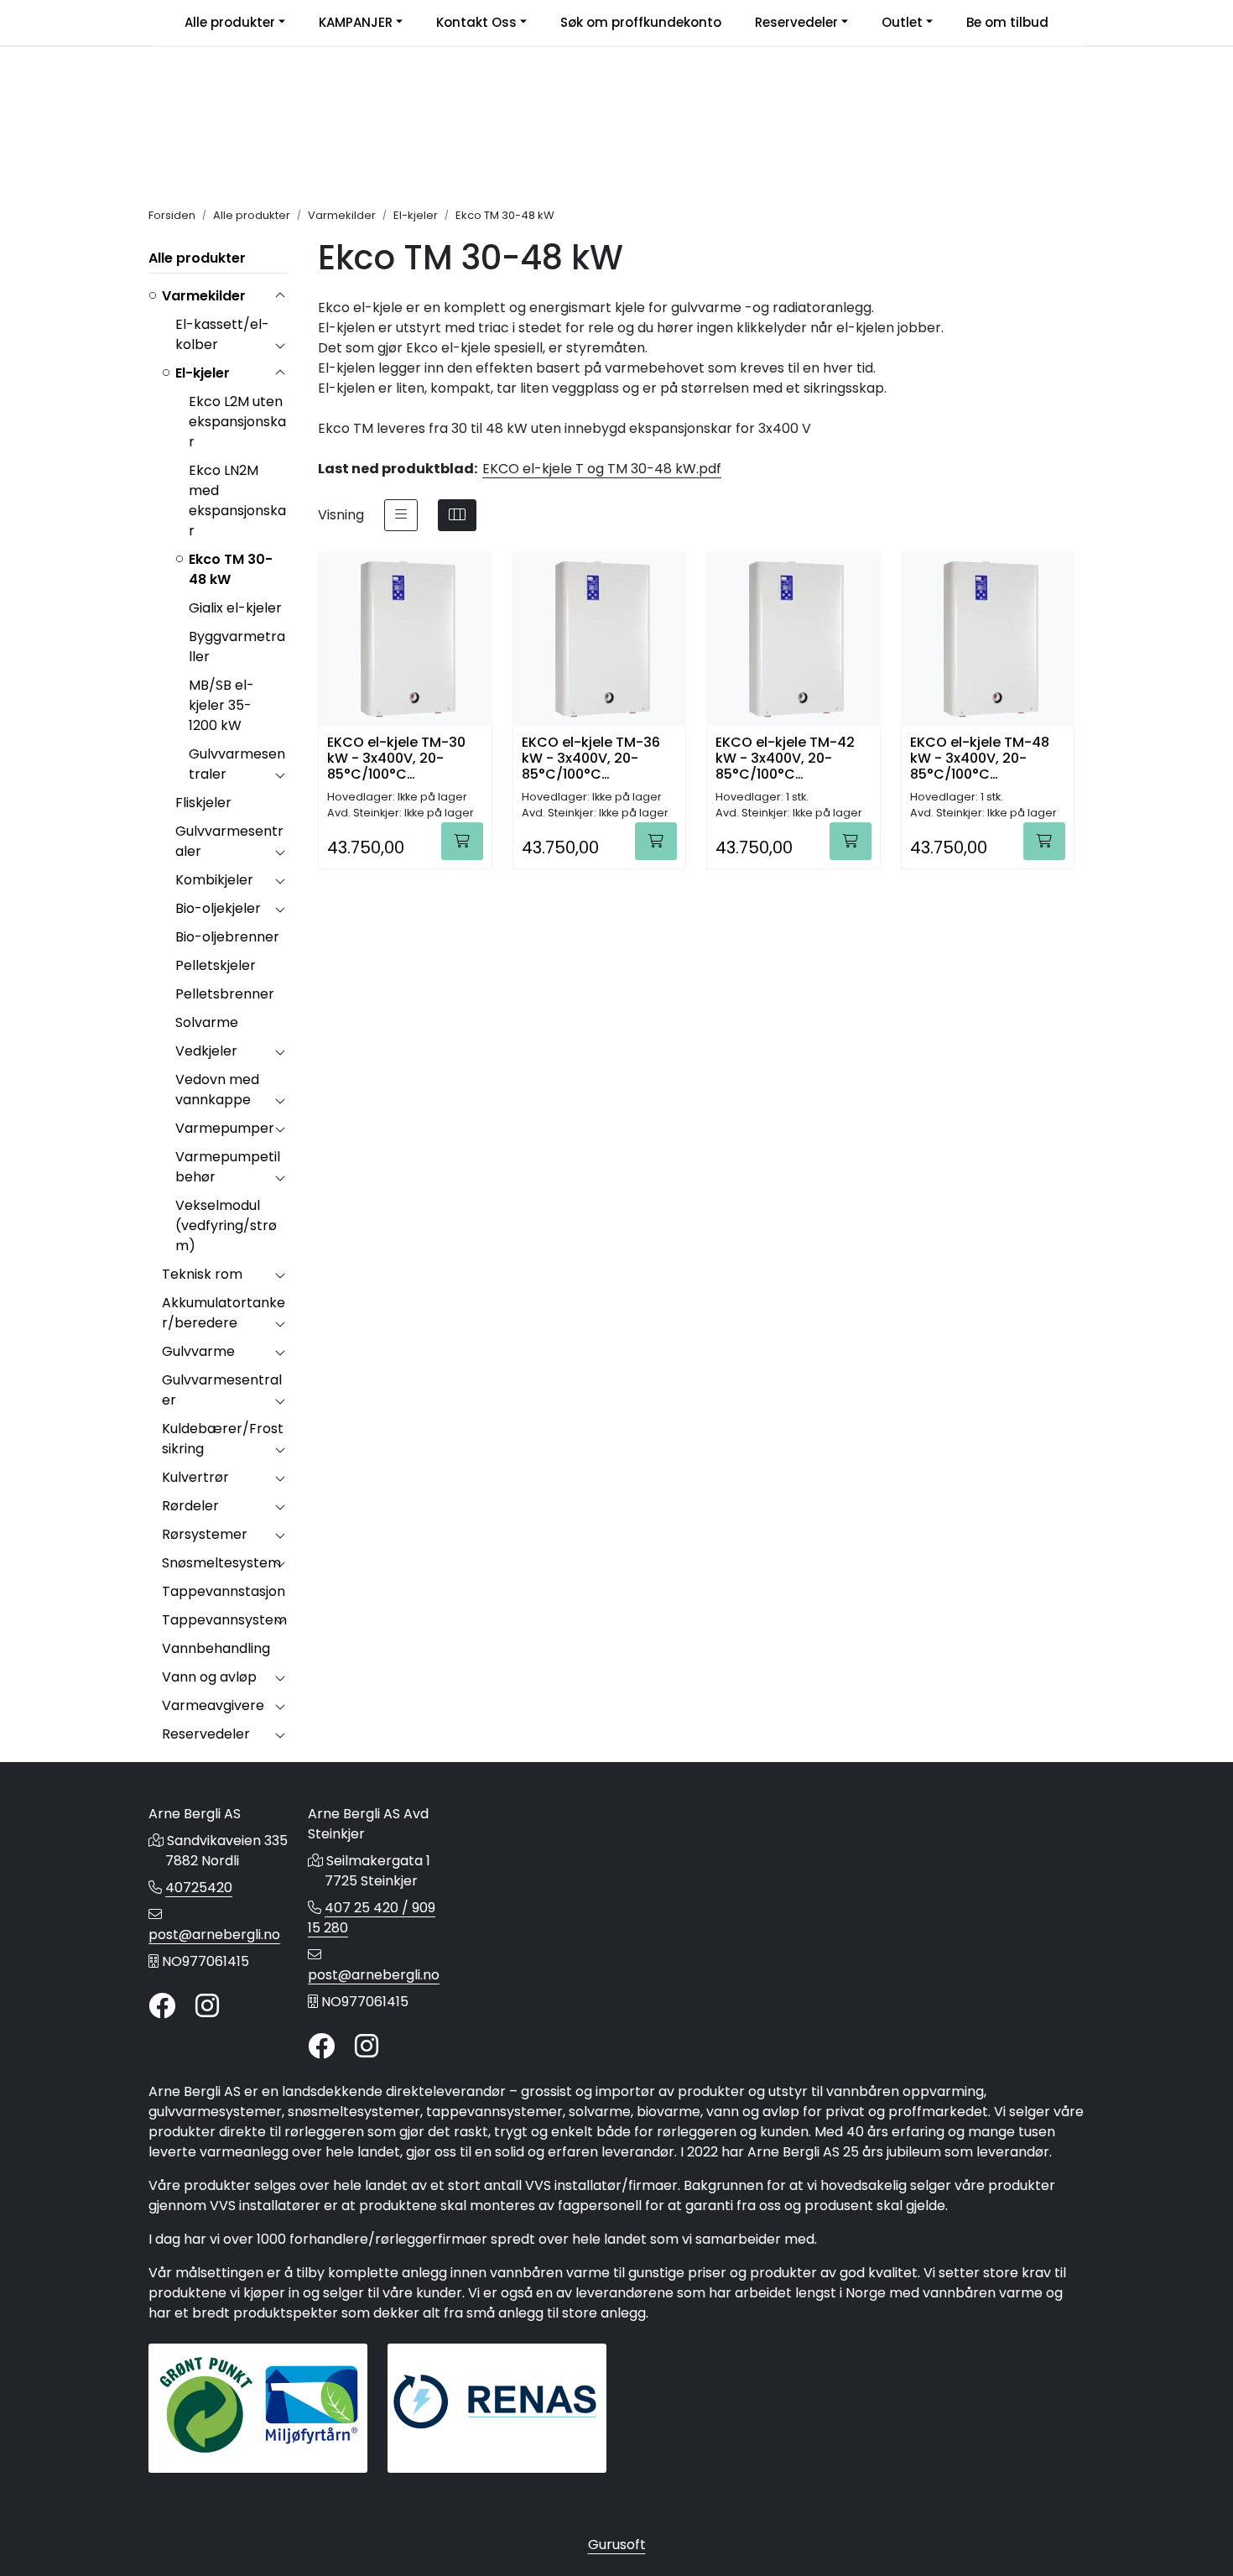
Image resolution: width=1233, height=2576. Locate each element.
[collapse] (280, 296)
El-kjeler (203, 373)
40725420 (199, 1888)
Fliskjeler (203, 803)
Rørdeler (190, 1506)
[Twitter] (162, 2007)
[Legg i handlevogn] (462, 841)
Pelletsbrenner (225, 994)
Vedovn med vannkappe (217, 1090)
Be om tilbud (1007, 22)
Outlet (902, 22)
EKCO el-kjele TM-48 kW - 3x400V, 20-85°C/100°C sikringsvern (980, 757)
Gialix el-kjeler (235, 608)
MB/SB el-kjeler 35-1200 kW (221, 705)
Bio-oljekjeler (218, 908)
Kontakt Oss (476, 22)
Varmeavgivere (213, 1705)
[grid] (457, 515)
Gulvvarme (198, 1351)
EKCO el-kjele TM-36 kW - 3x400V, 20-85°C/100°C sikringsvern (591, 757)
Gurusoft (617, 2545)
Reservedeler (796, 22)
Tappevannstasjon (224, 1591)
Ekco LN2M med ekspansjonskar (237, 501)
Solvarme (207, 1022)
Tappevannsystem (224, 1620)
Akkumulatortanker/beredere (224, 1313)
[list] (401, 515)
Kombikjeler (214, 880)
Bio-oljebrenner (227, 937)
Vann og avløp (209, 1677)
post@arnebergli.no (214, 1935)
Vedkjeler (206, 1051)
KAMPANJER (356, 22)
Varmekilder (204, 296)
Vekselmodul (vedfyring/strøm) (226, 1225)
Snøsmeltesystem (221, 1563)
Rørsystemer (205, 1534)
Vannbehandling (216, 1648)
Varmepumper (225, 1128)
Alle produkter (230, 22)
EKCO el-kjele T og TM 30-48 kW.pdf (602, 469)
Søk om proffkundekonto (641, 22)
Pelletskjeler (216, 965)
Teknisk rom (202, 1274)
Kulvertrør (195, 1477)
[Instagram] (207, 2007)
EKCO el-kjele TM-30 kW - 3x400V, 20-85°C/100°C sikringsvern (396, 757)
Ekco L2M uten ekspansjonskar (237, 422)
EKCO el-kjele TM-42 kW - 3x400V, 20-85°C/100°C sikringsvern (785, 757)
